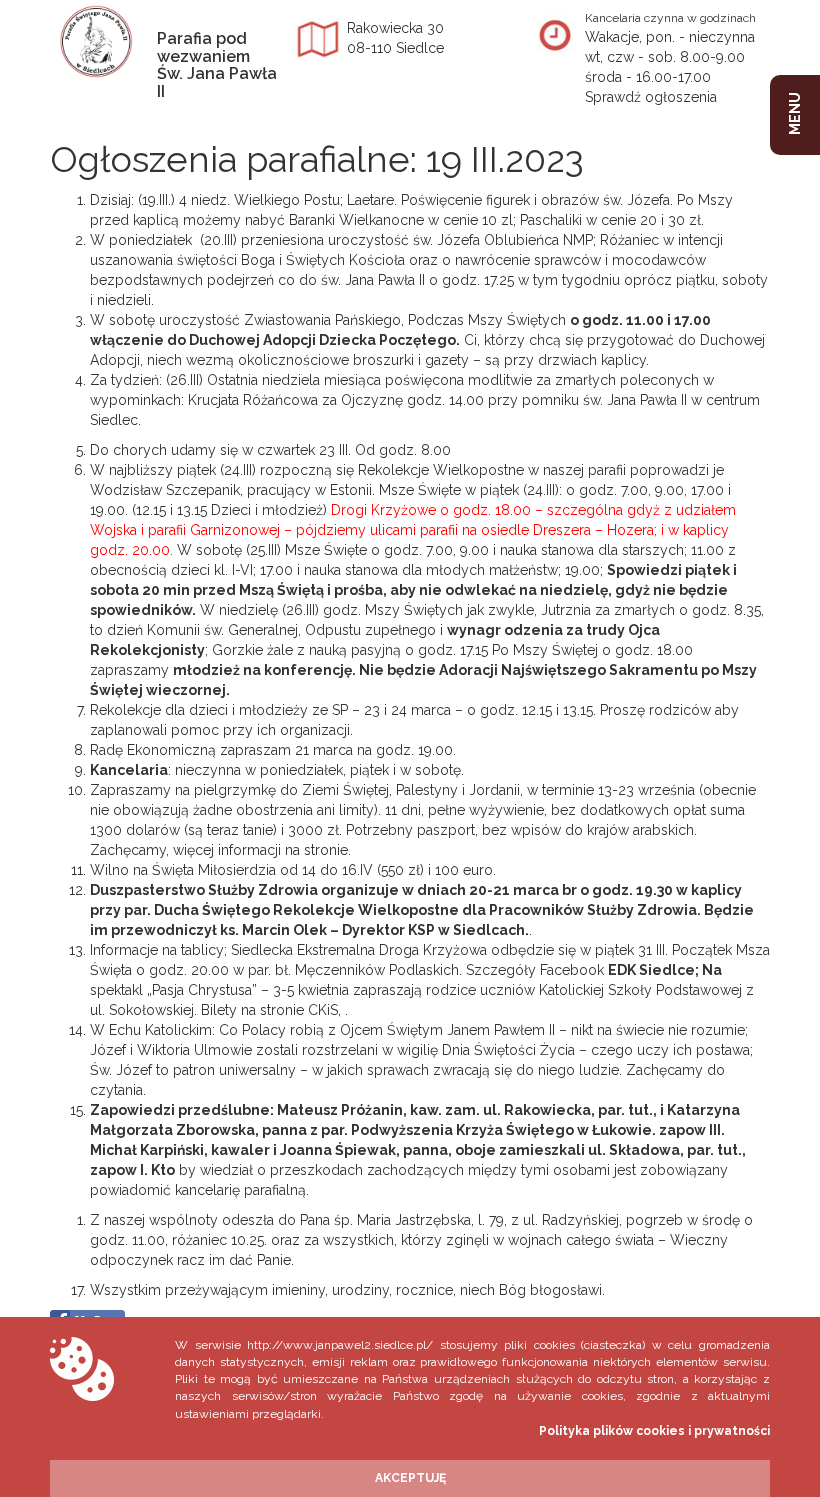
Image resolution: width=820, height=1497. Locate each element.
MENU (795, 113)
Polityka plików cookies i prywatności (654, 1431)
